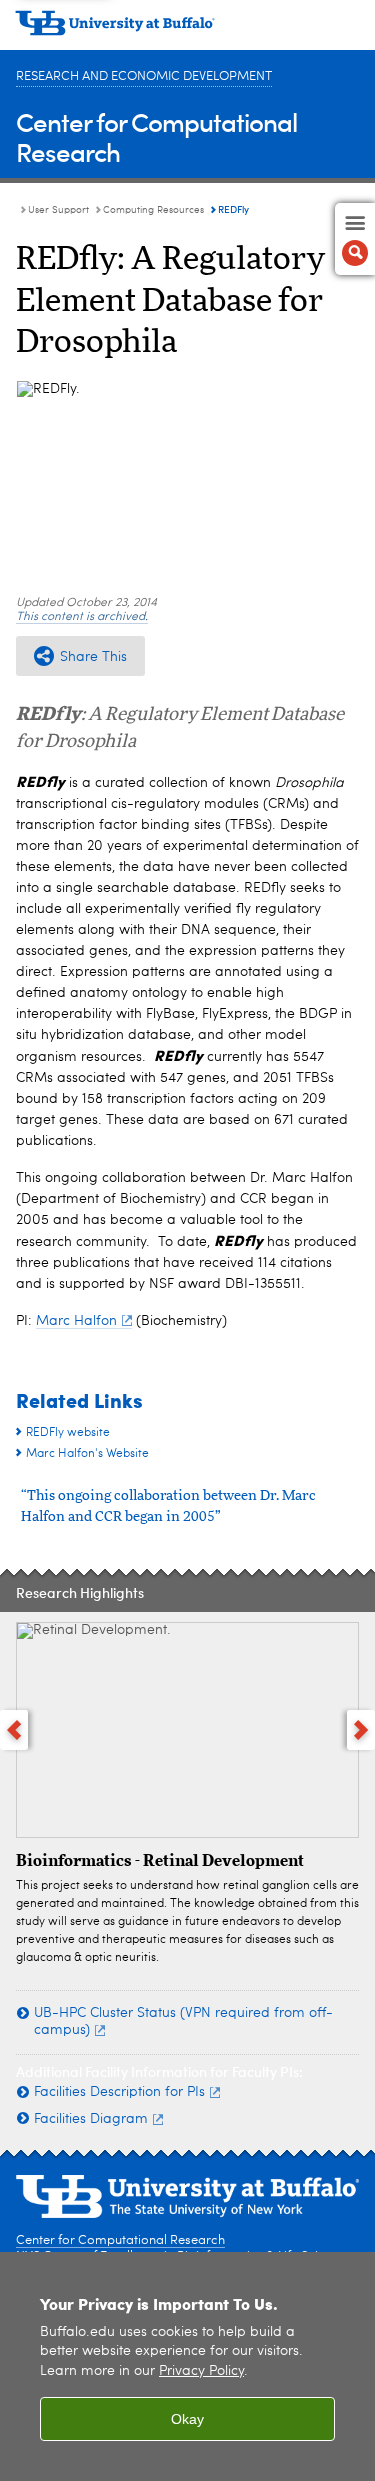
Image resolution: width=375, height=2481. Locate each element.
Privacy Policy (201, 2371)
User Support (58, 210)
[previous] (14, 1730)
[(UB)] (187, 30)
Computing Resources (153, 210)
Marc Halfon (76, 1321)
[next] (361, 1730)
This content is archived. (82, 617)
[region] (187, 2366)
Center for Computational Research (156, 136)
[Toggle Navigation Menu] (355, 239)
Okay (187, 2419)
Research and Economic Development (144, 76)
